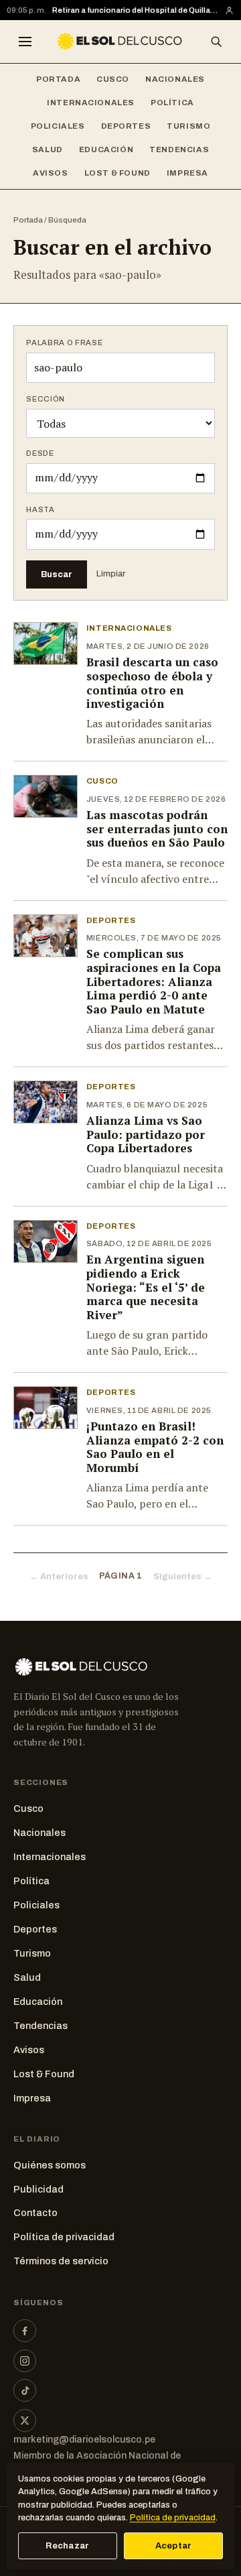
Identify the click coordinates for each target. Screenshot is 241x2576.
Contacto (35, 2213)
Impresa (187, 173)
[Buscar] (216, 42)
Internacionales (91, 103)
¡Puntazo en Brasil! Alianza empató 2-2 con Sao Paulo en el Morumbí (155, 1447)
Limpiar (111, 574)
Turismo (188, 126)
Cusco (113, 79)
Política (172, 103)
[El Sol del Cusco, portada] (120, 42)
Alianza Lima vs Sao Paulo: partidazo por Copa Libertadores (146, 1134)
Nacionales (175, 79)
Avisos (51, 173)
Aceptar (174, 2546)
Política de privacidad (64, 2237)
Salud (48, 149)
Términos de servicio (61, 2261)
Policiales (58, 126)
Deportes (126, 126)
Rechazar (67, 2546)
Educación (106, 149)
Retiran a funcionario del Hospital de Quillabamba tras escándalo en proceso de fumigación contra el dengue (135, 10)
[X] (25, 2420)
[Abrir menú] (25, 42)
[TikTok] (25, 2390)
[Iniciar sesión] (229, 10)
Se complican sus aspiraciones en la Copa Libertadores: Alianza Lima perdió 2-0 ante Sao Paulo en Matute (154, 981)
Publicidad (38, 2189)
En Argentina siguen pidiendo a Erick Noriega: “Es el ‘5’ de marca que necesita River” (146, 1287)
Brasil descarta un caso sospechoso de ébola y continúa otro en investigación (152, 683)
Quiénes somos (50, 2165)
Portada (58, 79)
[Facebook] (25, 2331)
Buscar (57, 574)
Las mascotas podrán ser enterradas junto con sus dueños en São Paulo (157, 829)
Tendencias (179, 149)
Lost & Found (117, 173)
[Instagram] (25, 2361)
